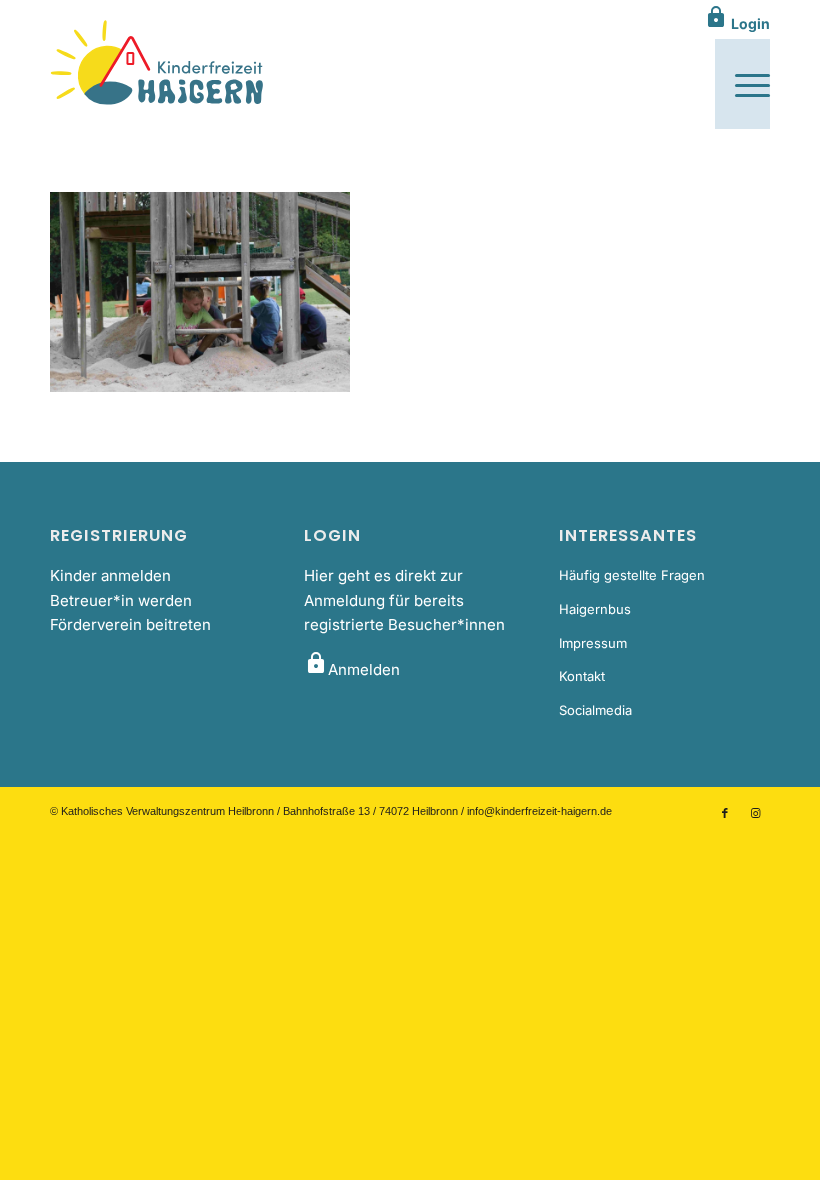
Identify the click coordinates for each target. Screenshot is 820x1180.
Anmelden (352, 669)
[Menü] (742, 84)
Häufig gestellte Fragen (632, 575)
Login (737, 23)
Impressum (593, 643)
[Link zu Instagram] (755, 813)
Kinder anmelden (110, 575)
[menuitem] (742, 84)
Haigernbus (595, 609)
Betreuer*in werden (121, 600)
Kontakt (582, 676)
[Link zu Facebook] (725, 813)
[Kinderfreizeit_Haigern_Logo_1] (158, 64)
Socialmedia (595, 710)
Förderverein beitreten (130, 624)
